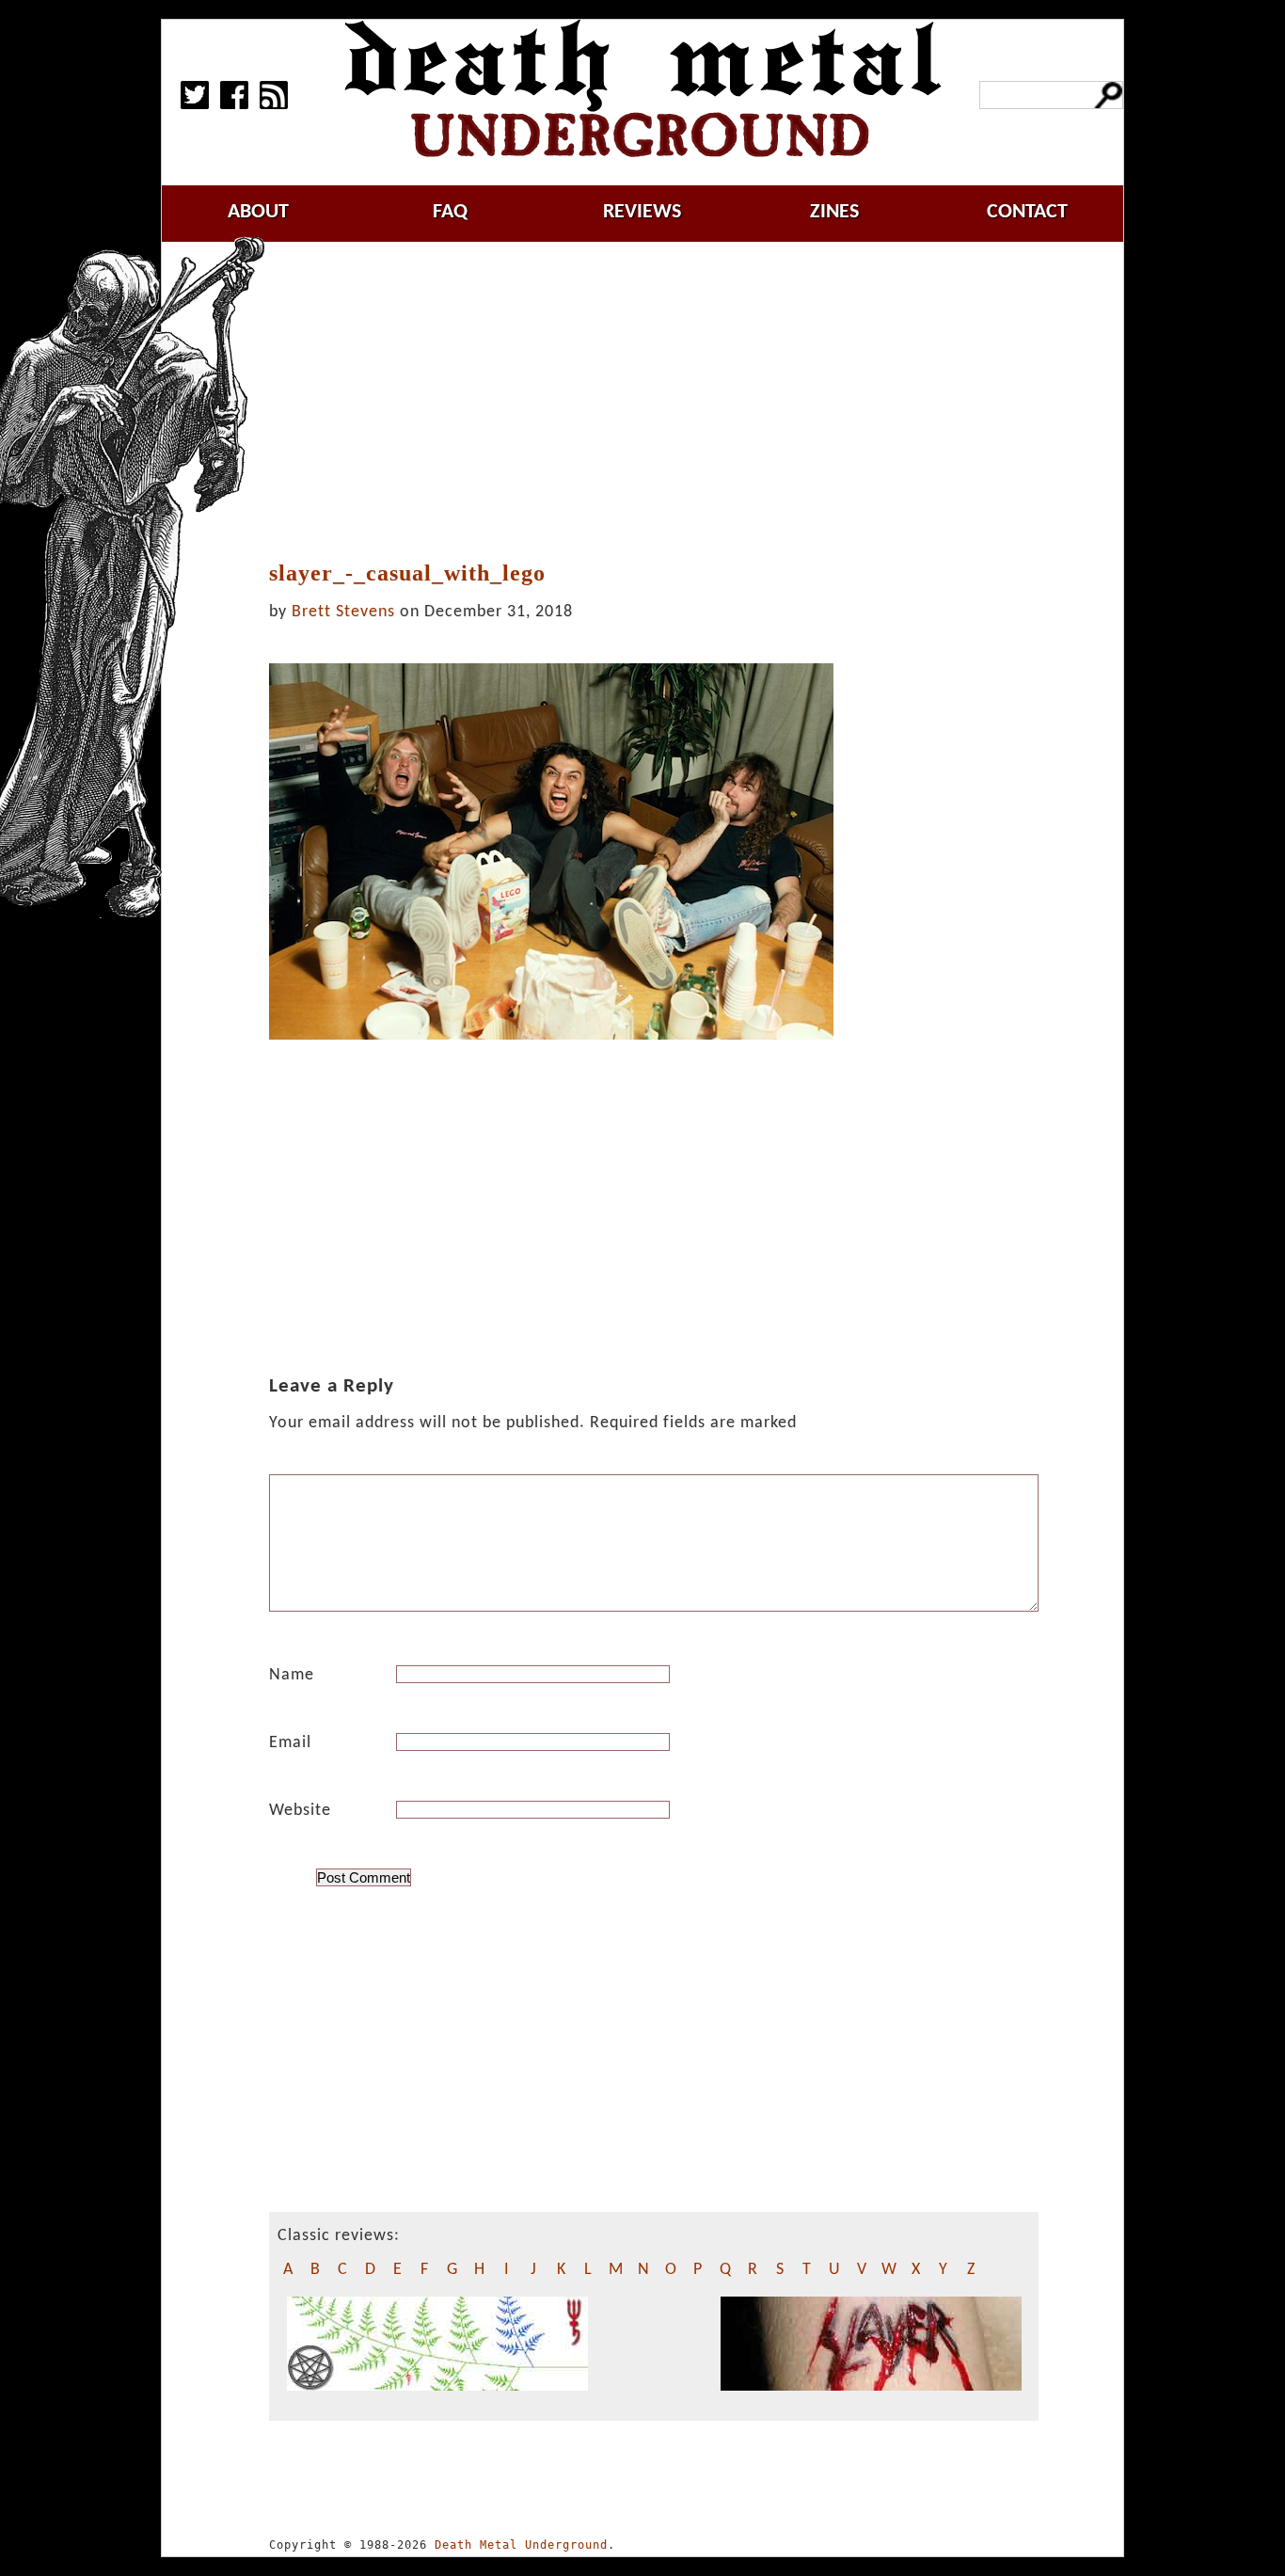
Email (290, 1743)
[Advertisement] (665, 402)
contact (1027, 212)
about (258, 212)
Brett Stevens (343, 612)
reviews (642, 212)
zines (834, 212)
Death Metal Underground (521, 2545)
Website (300, 1811)
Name (292, 1675)
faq (450, 212)
